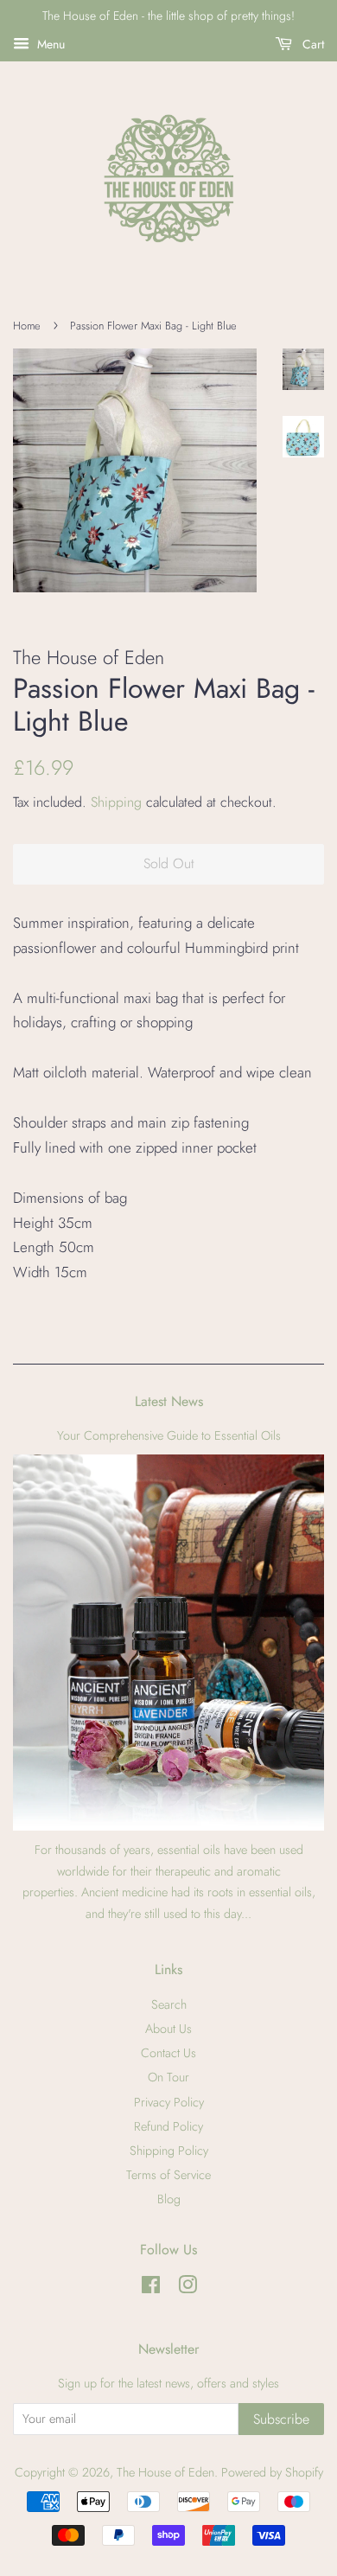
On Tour (168, 2077)
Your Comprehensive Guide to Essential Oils (169, 1435)
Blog (169, 2199)
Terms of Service (168, 2175)
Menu (49, 44)
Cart (312, 44)
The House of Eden (165, 2472)
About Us (168, 2029)
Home (27, 326)
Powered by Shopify (272, 2472)
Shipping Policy (169, 2151)
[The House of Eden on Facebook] (151, 2288)
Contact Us (168, 2053)
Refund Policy (168, 2126)
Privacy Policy (169, 2102)
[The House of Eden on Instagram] (188, 2288)
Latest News (169, 1401)
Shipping (116, 802)
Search (169, 2004)
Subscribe (281, 2419)
